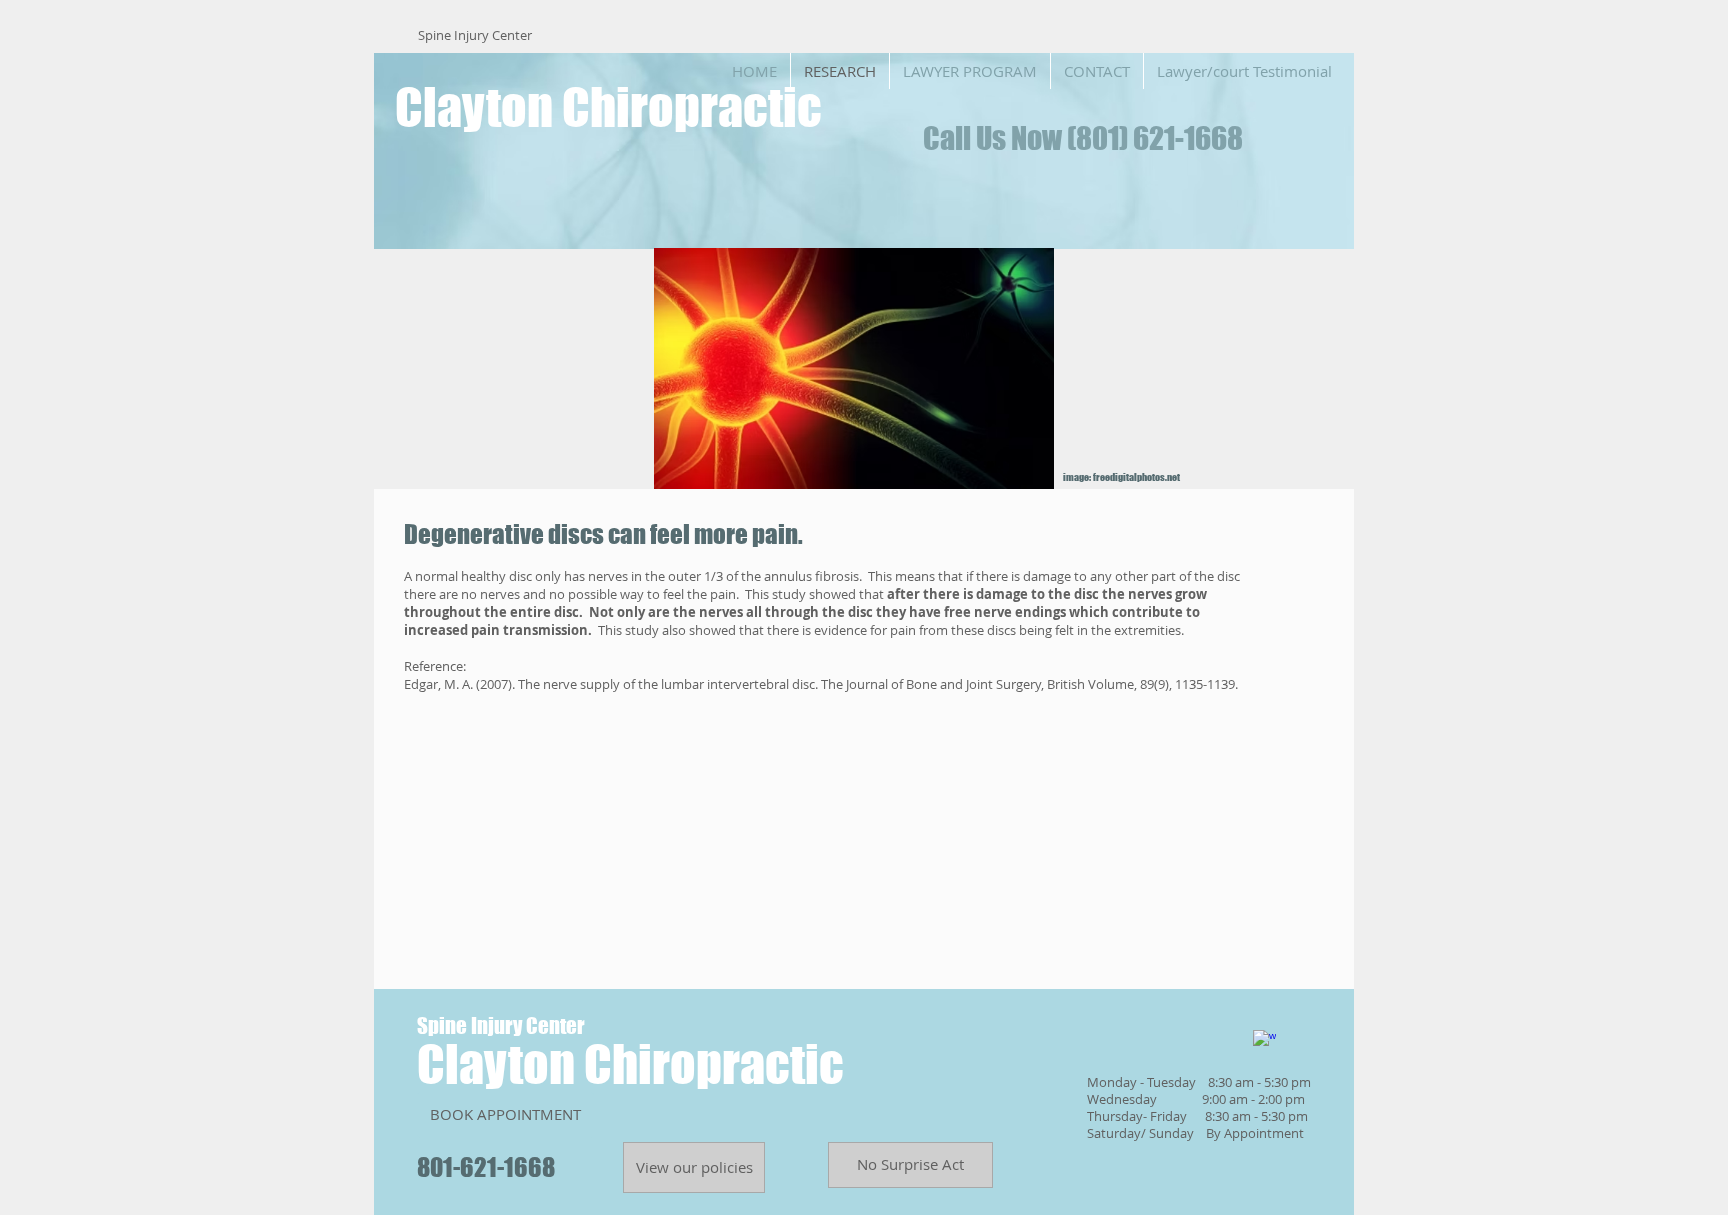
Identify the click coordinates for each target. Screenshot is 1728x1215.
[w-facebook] (1264, 1041)
